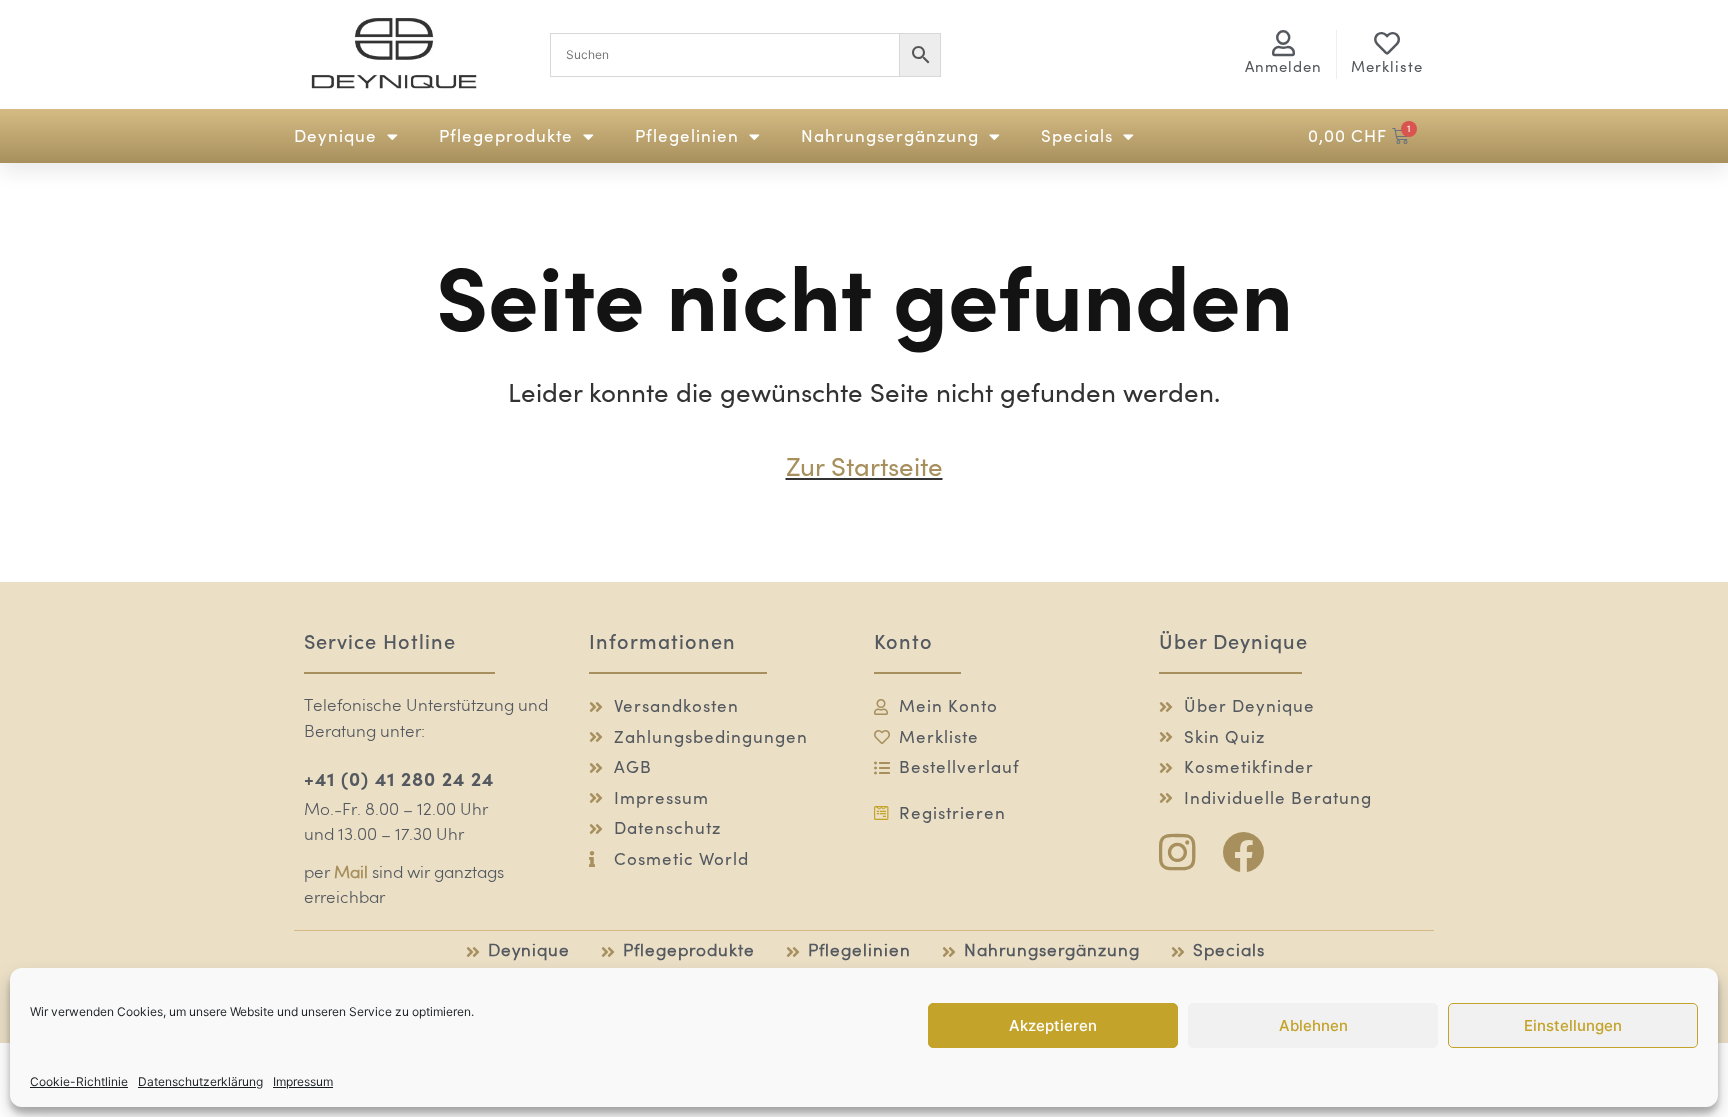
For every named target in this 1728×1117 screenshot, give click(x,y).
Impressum (303, 1081)
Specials (1077, 136)
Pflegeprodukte (506, 136)
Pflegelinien (687, 136)
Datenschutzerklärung (200, 1081)
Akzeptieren (1053, 1025)
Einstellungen (1573, 1025)
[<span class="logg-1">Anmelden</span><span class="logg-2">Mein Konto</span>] (1284, 43)
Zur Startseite (864, 466)
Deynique (335, 136)
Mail (351, 873)
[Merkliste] (1387, 43)
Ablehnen (1313, 1025)
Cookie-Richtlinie (79, 1081)
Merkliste (1387, 66)
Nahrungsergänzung (890, 136)
